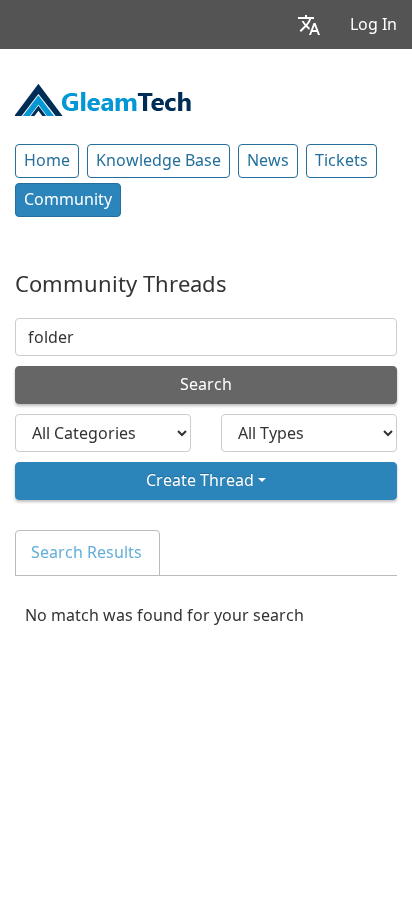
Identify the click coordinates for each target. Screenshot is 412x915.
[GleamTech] (103, 98)
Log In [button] (373, 24)
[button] (309, 24)
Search (206, 384)
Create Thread (200, 480)
